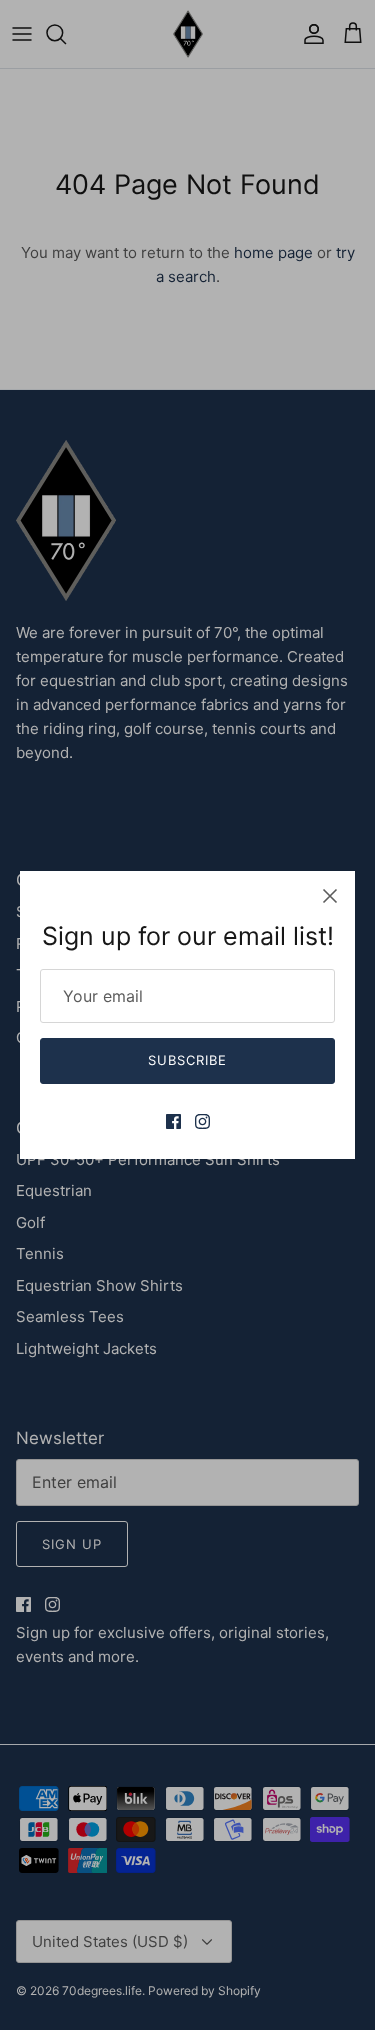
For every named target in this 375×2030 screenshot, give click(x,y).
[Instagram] (202, 1121)
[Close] (330, 896)
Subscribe (187, 1060)
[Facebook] (173, 1121)
